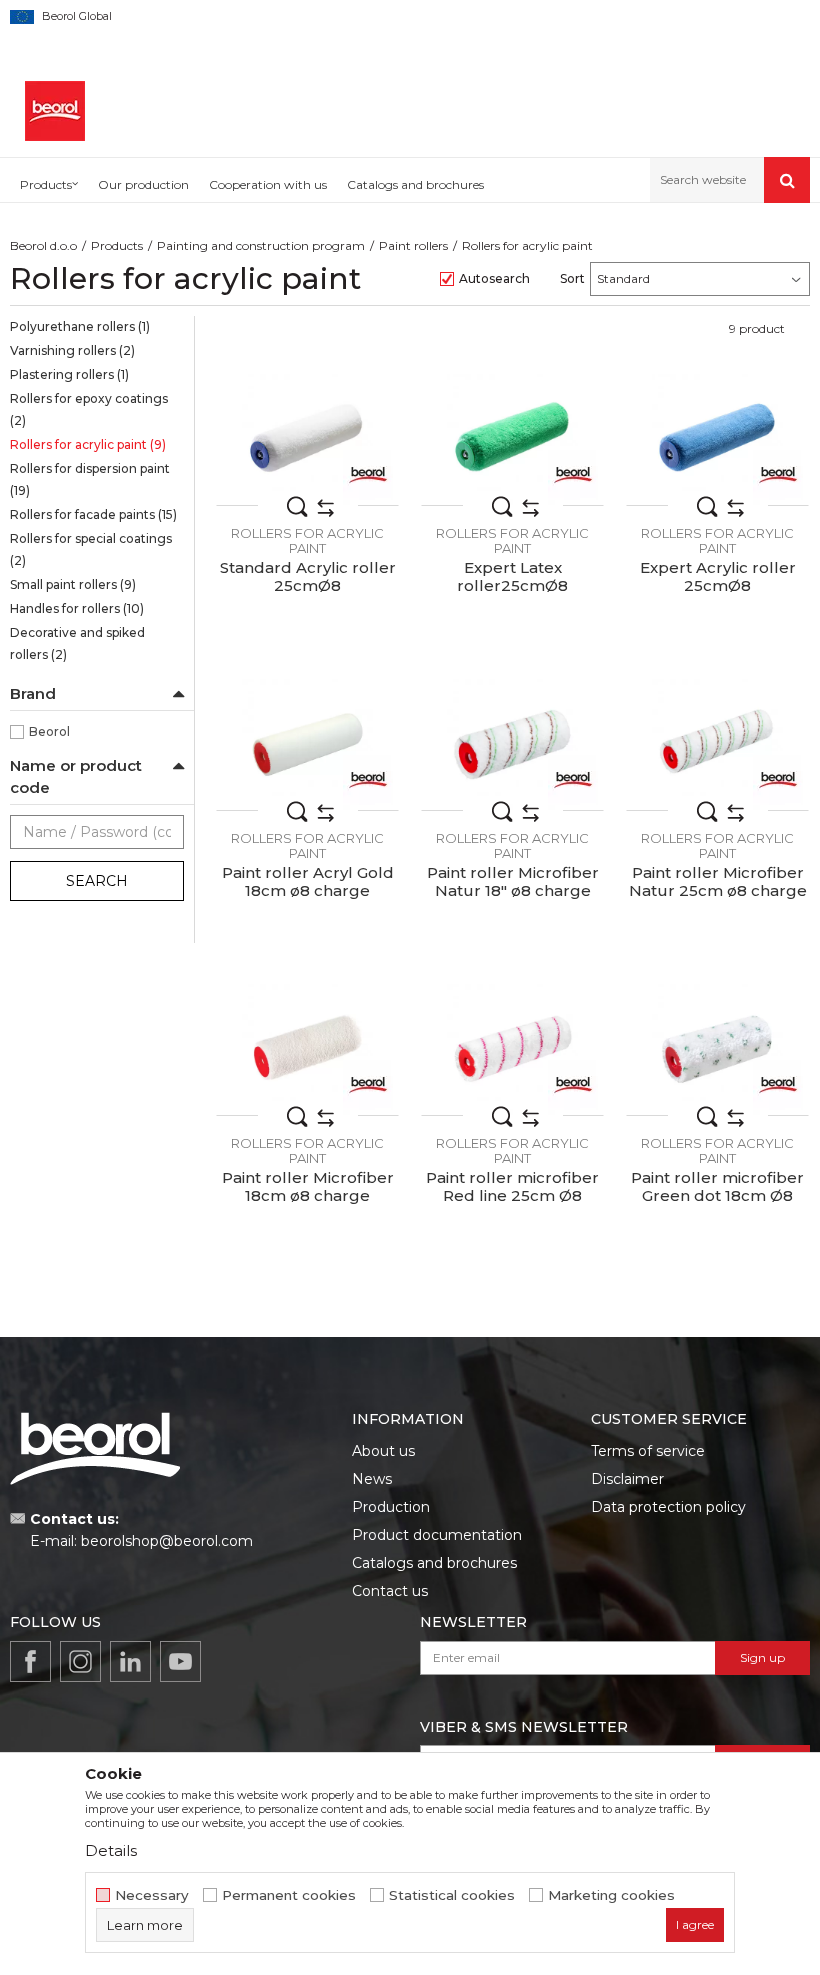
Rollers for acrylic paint (88, 444)
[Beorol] (368, 475)
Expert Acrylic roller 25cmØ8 (718, 577)
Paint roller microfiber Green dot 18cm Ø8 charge (717, 1196)
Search (97, 881)
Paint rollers (413, 245)
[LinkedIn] (130, 1661)
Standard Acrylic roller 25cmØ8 (308, 577)
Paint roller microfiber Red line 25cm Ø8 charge (512, 1196)
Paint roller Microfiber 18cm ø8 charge (308, 1187)
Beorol (49, 731)
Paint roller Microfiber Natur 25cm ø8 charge (718, 882)
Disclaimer (627, 1479)
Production (391, 1507)
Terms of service (648, 1451)
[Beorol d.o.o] (55, 111)
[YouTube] (180, 1661)
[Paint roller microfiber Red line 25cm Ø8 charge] (512, 1049)
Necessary (152, 1895)
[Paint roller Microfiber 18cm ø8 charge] (307, 1049)
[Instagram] (80, 1661)
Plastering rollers (69, 374)
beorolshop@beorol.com (167, 1541)
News (372, 1479)
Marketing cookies (611, 1895)
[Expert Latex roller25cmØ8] (512, 439)
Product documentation (437, 1535)
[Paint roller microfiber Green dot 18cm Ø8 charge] (717, 1049)
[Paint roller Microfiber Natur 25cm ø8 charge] (717, 744)
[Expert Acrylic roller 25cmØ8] (717, 439)
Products (117, 245)
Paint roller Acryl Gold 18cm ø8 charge (308, 882)
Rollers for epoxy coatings (89, 409)
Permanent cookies (289, 1895)
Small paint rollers (73, 584)
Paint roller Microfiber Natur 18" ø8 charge (513, 882)
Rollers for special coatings (91, 549)
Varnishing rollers (72, 350)
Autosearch (494, 278)
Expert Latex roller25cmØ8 (512, 577)
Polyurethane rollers (80, 326)
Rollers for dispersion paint (90, 479)
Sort (572, 278)
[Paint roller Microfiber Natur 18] (512, 744)
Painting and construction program (261, 245)
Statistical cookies (452, 1895)
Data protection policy (668, 1507)
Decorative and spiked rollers (77, 643)
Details (111, 1850)
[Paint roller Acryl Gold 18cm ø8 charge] (307, 744)
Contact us (390, 1591)
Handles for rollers (77, 608)
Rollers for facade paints (93, 514)
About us (383, 1451)
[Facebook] (30, 1661)
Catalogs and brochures (434, 1563)
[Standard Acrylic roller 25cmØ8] (307, 439)
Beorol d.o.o (43, 245)
